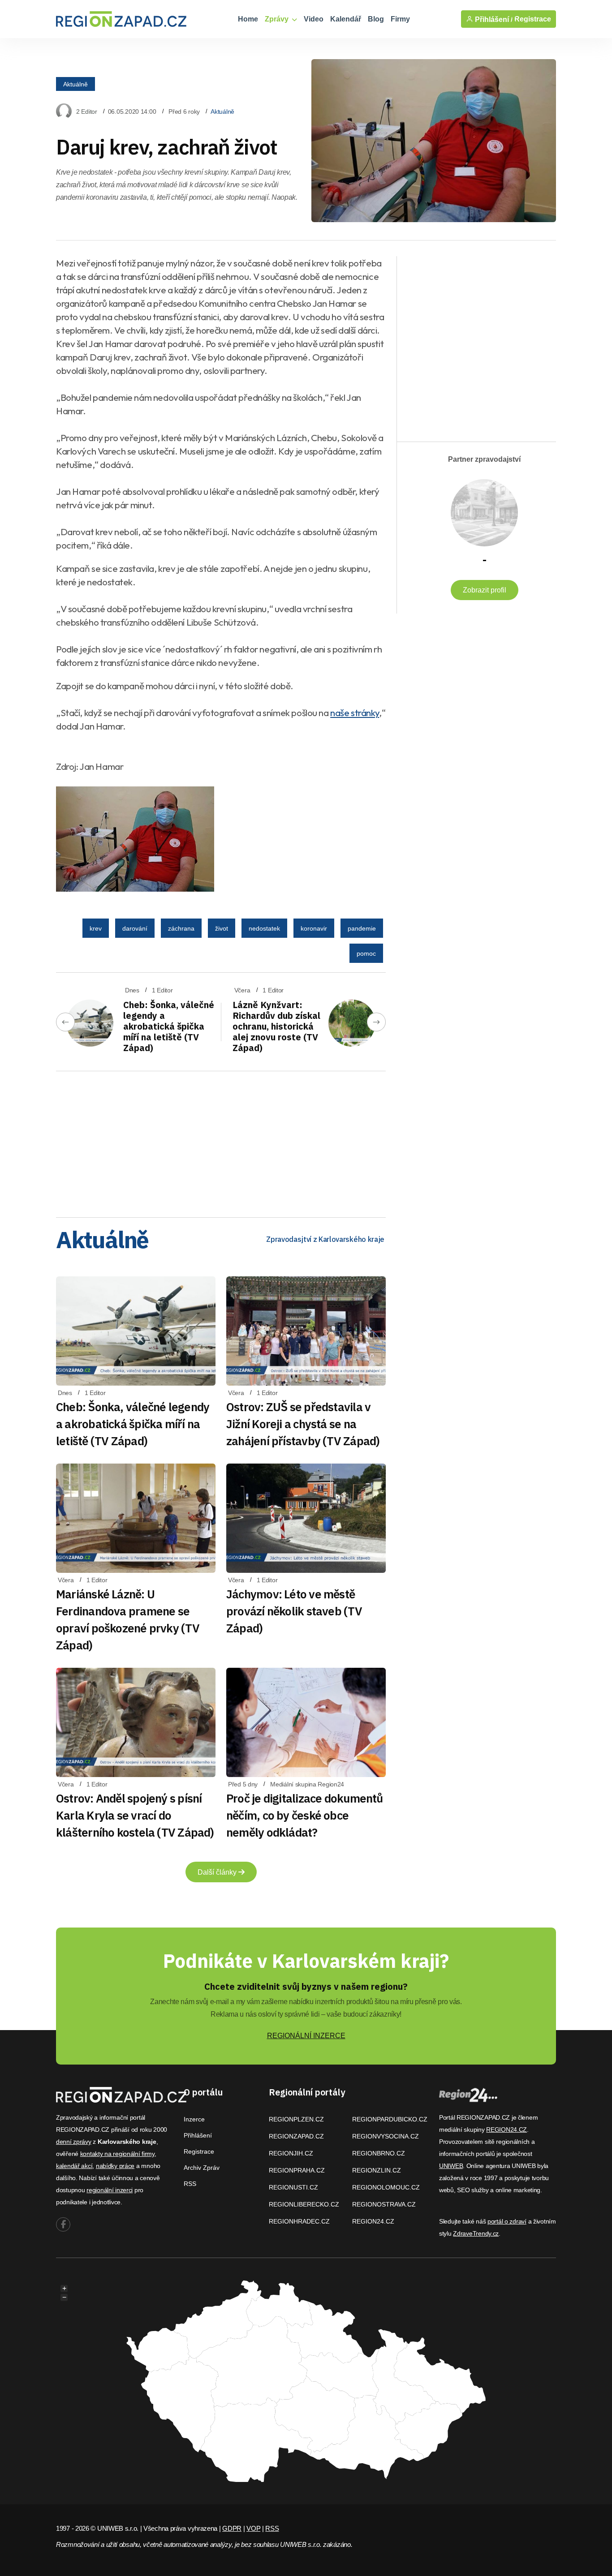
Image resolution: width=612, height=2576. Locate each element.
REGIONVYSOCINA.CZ (386, 2136)
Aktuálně (75, 84)
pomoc (366, 953)
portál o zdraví (507, 2221)
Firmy (400, 19)
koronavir (314, 928)
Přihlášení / (493, 19)
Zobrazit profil (485, 590)
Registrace (533, 19)
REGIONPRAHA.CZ (297, 2170)
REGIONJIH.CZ (291, 2153)
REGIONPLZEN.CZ (296, 2119)
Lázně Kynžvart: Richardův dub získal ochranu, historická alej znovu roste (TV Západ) (276, 1026)
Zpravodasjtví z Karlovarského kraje (325, 1239)
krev (96, 928)
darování (135, 928)
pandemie (362, 928)
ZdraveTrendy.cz (476, 2233)
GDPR (232, 2528)
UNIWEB (451, 2166)
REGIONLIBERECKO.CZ (304, 2204)
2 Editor (87, 112)
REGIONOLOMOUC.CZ (386, 2187)
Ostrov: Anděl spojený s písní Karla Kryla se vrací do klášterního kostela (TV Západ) (135, 1815)
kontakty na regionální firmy (117, 2154)
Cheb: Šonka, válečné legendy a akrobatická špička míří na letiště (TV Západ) (169, 1026)
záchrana (181, 928)
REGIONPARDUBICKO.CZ (390, 2119)
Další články (218, 1872)
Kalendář (346, 19)
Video (314, 19)
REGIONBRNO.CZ (379, 2153)
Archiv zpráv (202, 2168)
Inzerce (194, 2119)
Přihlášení (198, 2135)
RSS (190, 2184)
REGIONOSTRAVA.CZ (384, 2204)
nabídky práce (115, 2166)
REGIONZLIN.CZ (377, 2170)
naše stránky (355, 713)
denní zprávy (74, 2142)
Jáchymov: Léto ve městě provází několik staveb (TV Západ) (294, 1611)
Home (248, 19)
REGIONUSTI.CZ (293, 2187)
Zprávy (278, 19)
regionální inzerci (110, 2190)
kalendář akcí (74, 2166)
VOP (253, 2528)
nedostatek (264, 928)
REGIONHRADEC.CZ (299, 2221)
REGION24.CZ (373, 2221)
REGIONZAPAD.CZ (296, 2136)
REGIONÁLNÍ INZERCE (306, 2036)
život (222, 928)
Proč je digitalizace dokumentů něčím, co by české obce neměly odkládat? (305, 1815)
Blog (376, 19)
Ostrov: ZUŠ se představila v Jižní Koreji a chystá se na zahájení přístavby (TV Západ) (303, 1424)
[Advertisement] (221, 1141)
